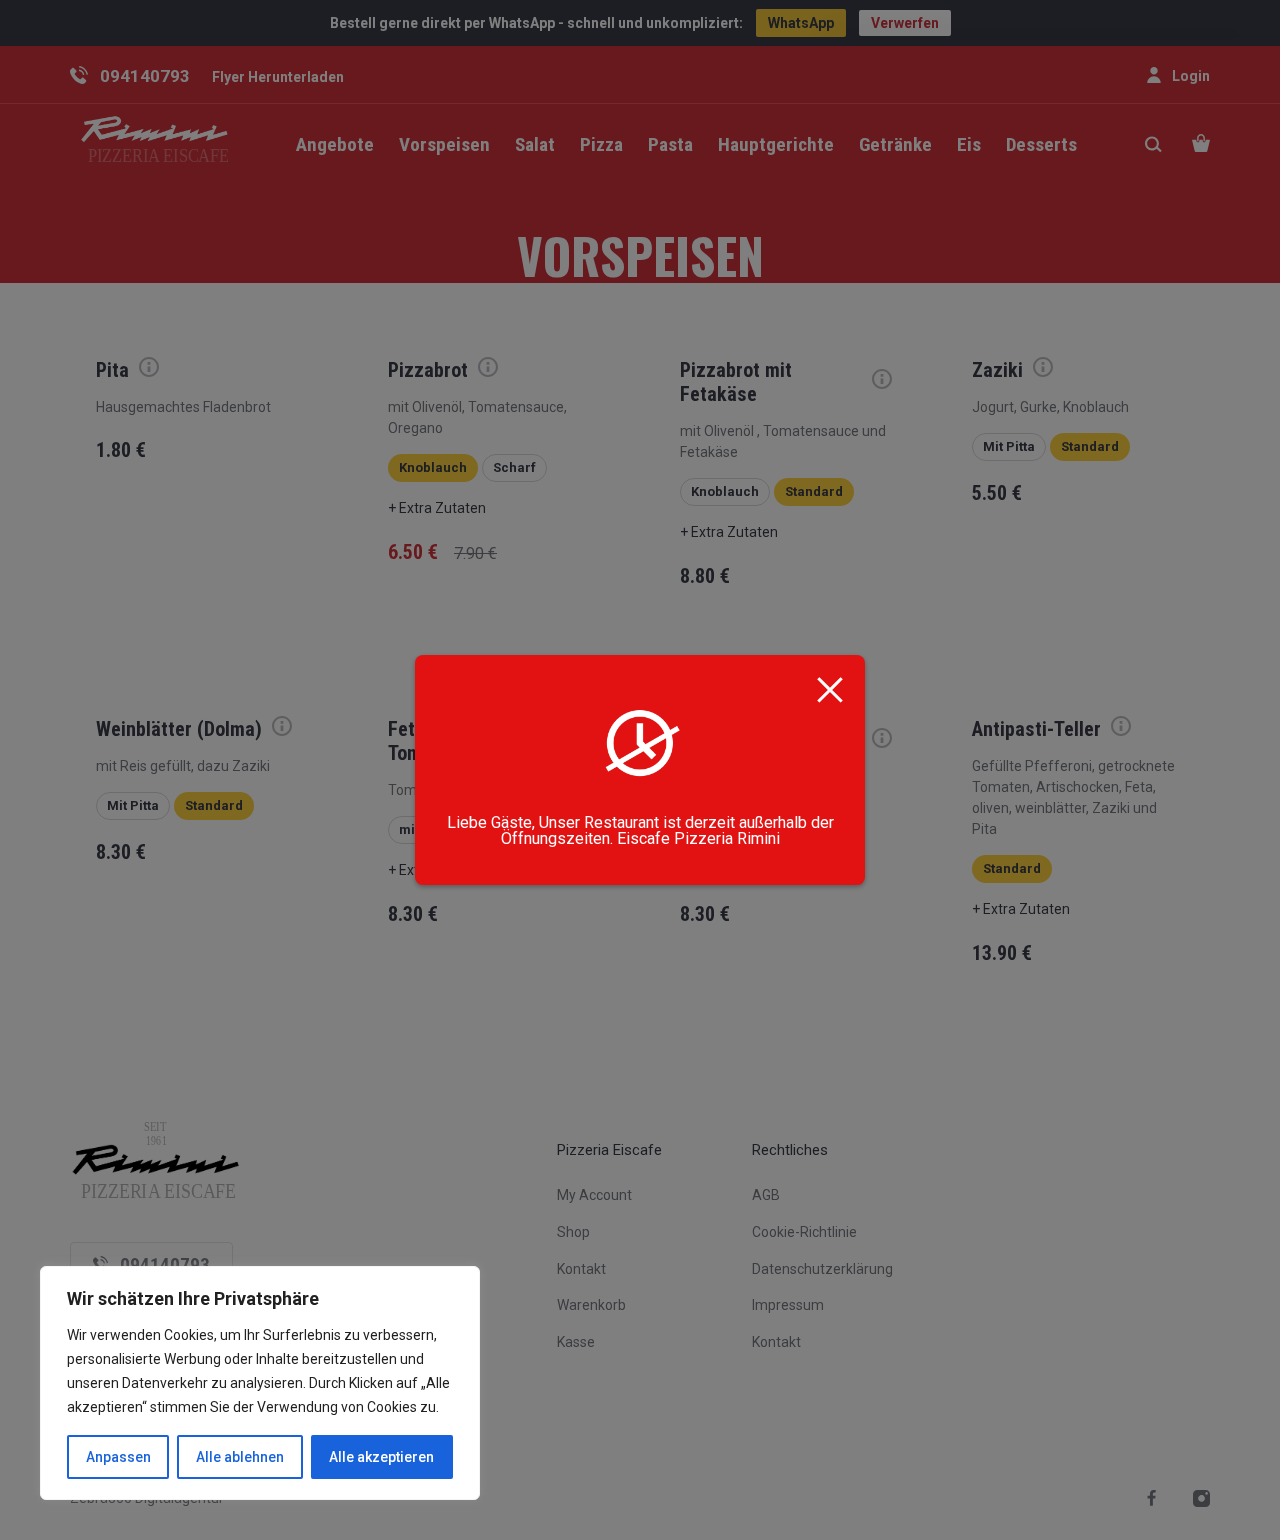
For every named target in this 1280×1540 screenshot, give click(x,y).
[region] (260, 1383)
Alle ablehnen (240, 1457)
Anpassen (118, 1457)
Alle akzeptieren (381, 1457)
